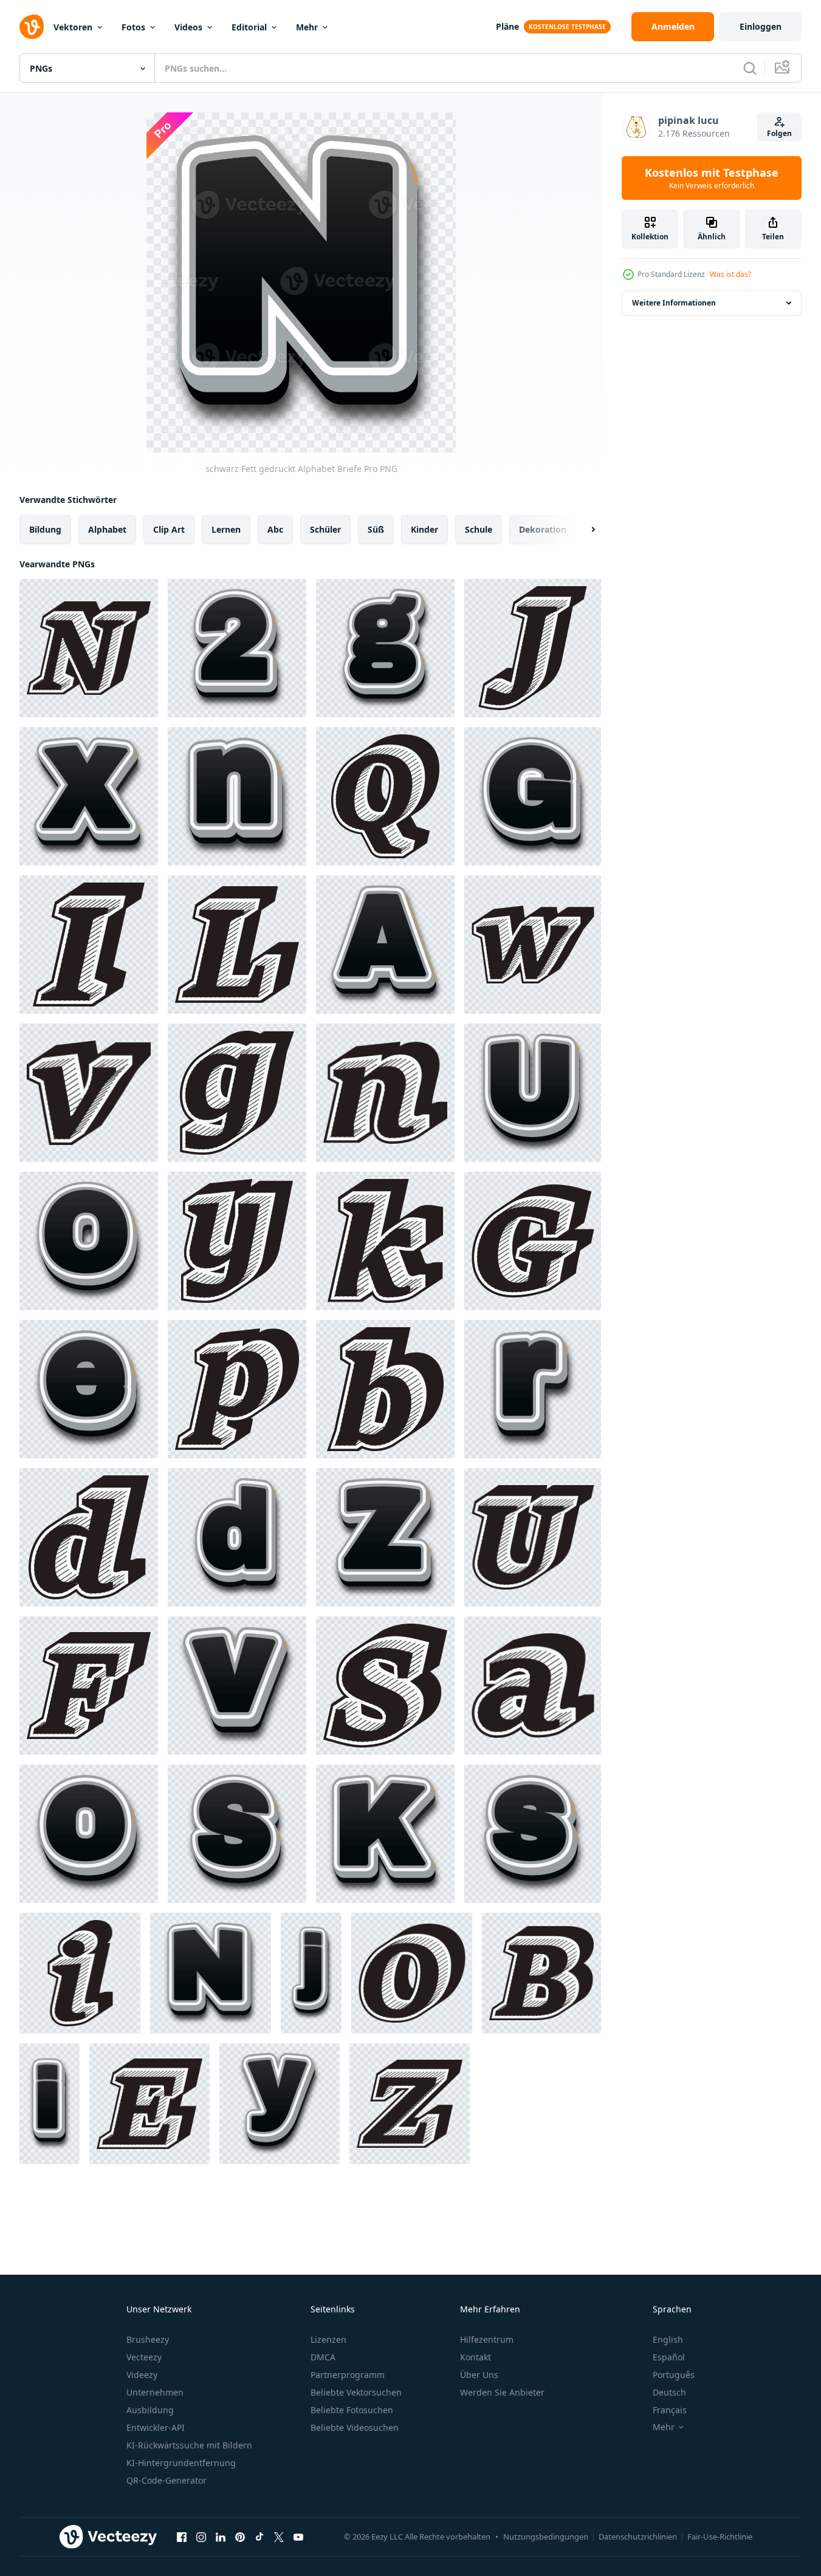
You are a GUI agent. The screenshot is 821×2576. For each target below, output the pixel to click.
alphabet (107, 529)
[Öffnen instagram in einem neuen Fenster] (201, 2537)
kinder (424, 529)
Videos (188, 27)
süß (376, 529)
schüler (325, 529)
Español (669, 2357)
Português (674, 2375)
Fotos (133, 27)
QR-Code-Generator (167, 2480)
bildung (45, 529)
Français (670, 2410)
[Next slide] (583, 530)
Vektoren (73, 27)
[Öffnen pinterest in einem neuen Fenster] (240, 2537)
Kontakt (476, 2357)
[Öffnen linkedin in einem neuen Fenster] (221, 2537)
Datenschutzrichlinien (638, 2537)
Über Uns (479, 2375)
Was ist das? (730, 274)
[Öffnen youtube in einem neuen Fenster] (298, 2537)
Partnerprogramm (348, 2375)
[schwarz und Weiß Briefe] (89, 648)
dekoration (543, 529)
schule (479, 529)
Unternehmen (155, 2392)
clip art (169, 529)
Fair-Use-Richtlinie (720, 2537)
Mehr (307, 27)
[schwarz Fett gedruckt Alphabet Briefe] (237, 648)
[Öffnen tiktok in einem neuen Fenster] (259, 2537)
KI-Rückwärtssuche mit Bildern (189, 2445)
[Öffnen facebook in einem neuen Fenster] (182, 2537)
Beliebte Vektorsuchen (356, 2392)
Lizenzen (328, 2339)
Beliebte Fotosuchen (352, 2410)
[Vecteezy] (32, 27)
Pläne (507, 26)
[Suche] (750, 68)
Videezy (142, 2375)
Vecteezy (144, 2357)
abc (275, 529)
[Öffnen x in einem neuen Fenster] (279, 2537)
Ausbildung (150, 2410)
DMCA (323, 2357)
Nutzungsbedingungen (546, 2537)
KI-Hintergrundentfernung (181, 2463)
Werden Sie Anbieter (502, 2392)
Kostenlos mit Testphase (712, 178)
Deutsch (669, 2392)
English (668, 2339)
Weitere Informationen (674, 303)
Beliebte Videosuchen (355, 2427)
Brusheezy (148, 2339)
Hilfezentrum (487, 2339)
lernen (226, 529)
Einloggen (761, 26)
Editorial (249, 27)
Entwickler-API (156, 2427)
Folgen (779, 133)
